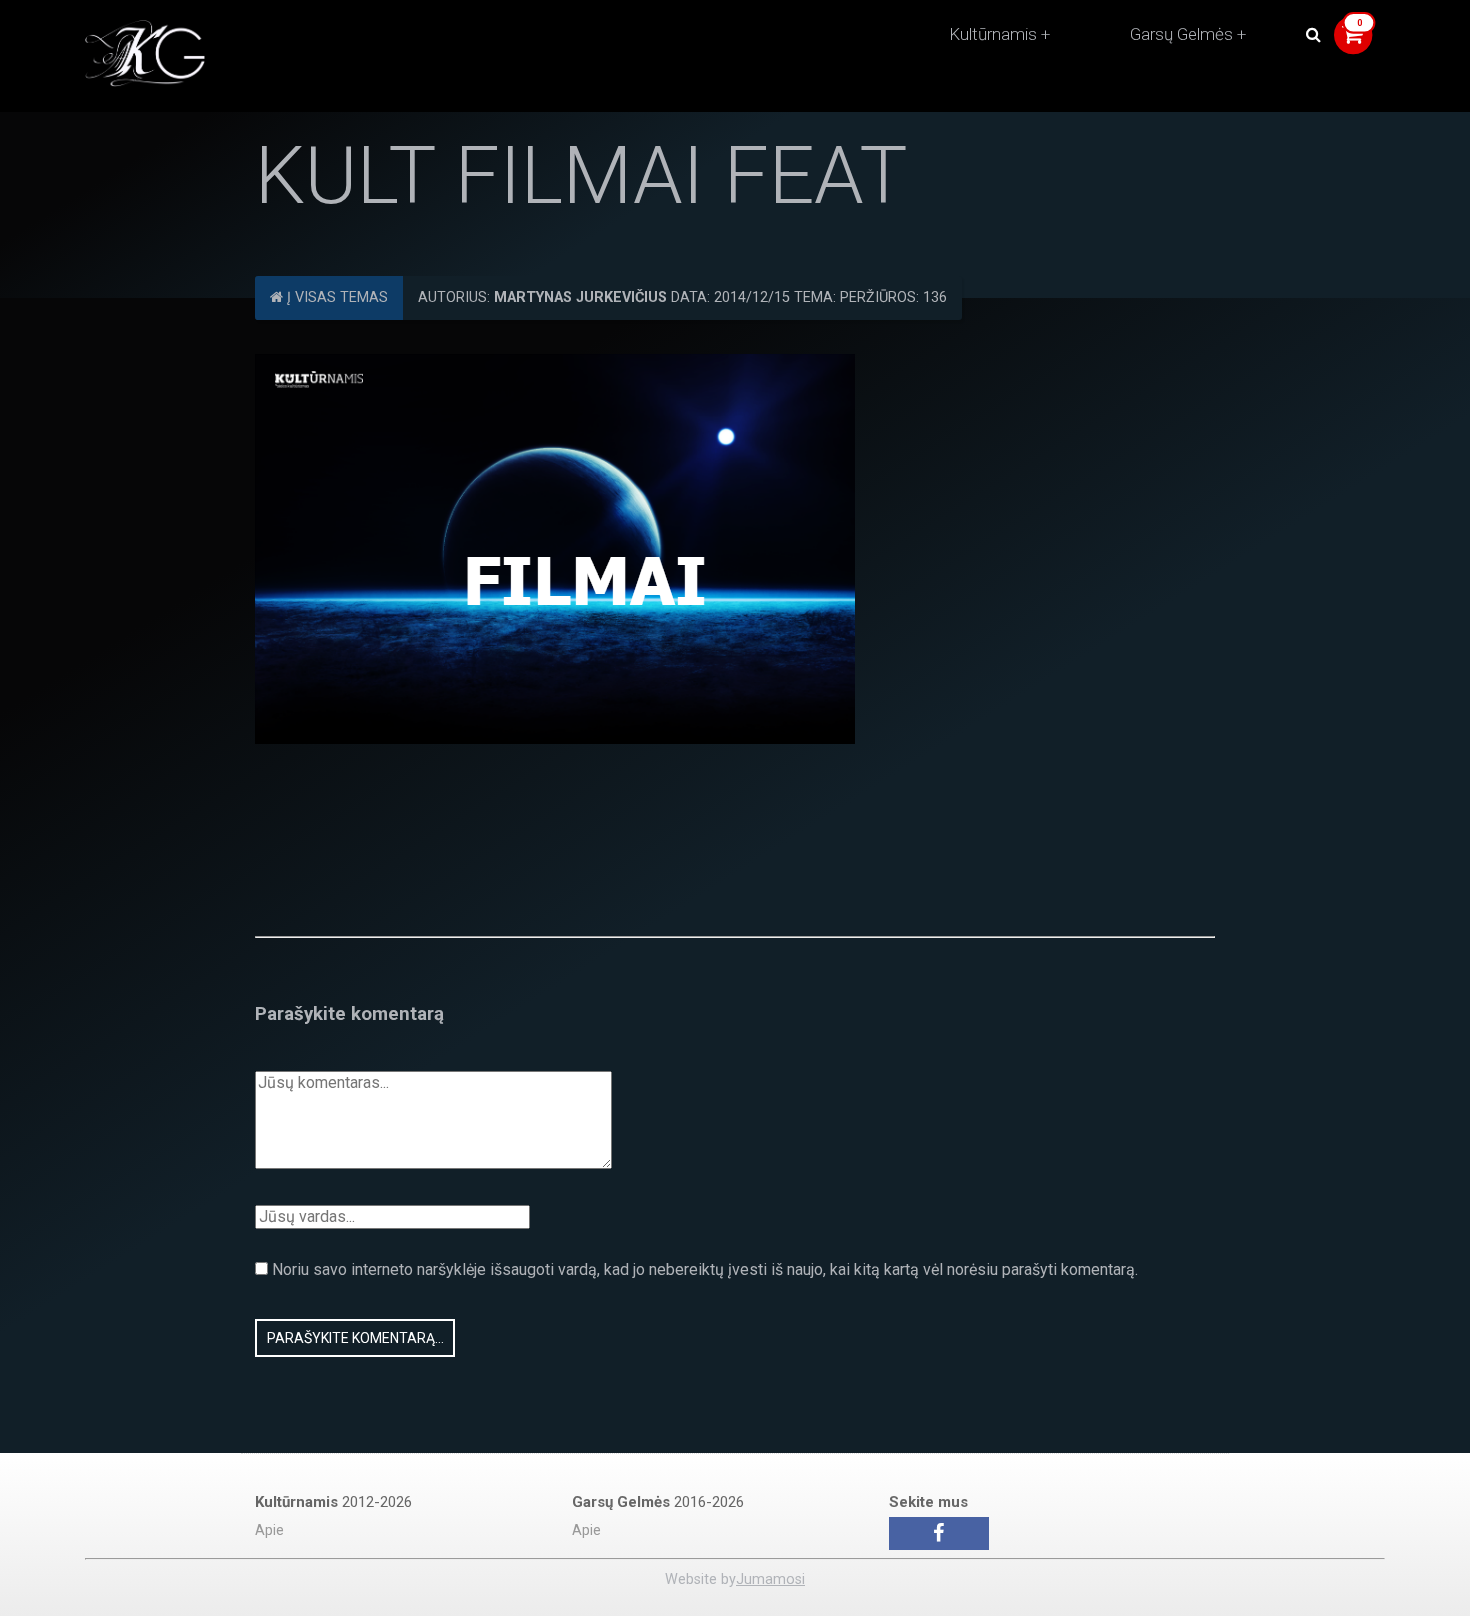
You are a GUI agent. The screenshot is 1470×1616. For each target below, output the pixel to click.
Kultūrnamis (993, 34)
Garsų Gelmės (1181, 34)
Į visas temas (335, 297)
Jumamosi (770, 1579)
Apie (269, 1530)
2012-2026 (333, 1502)
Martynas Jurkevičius (580, 297)
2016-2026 (658, 1502)
